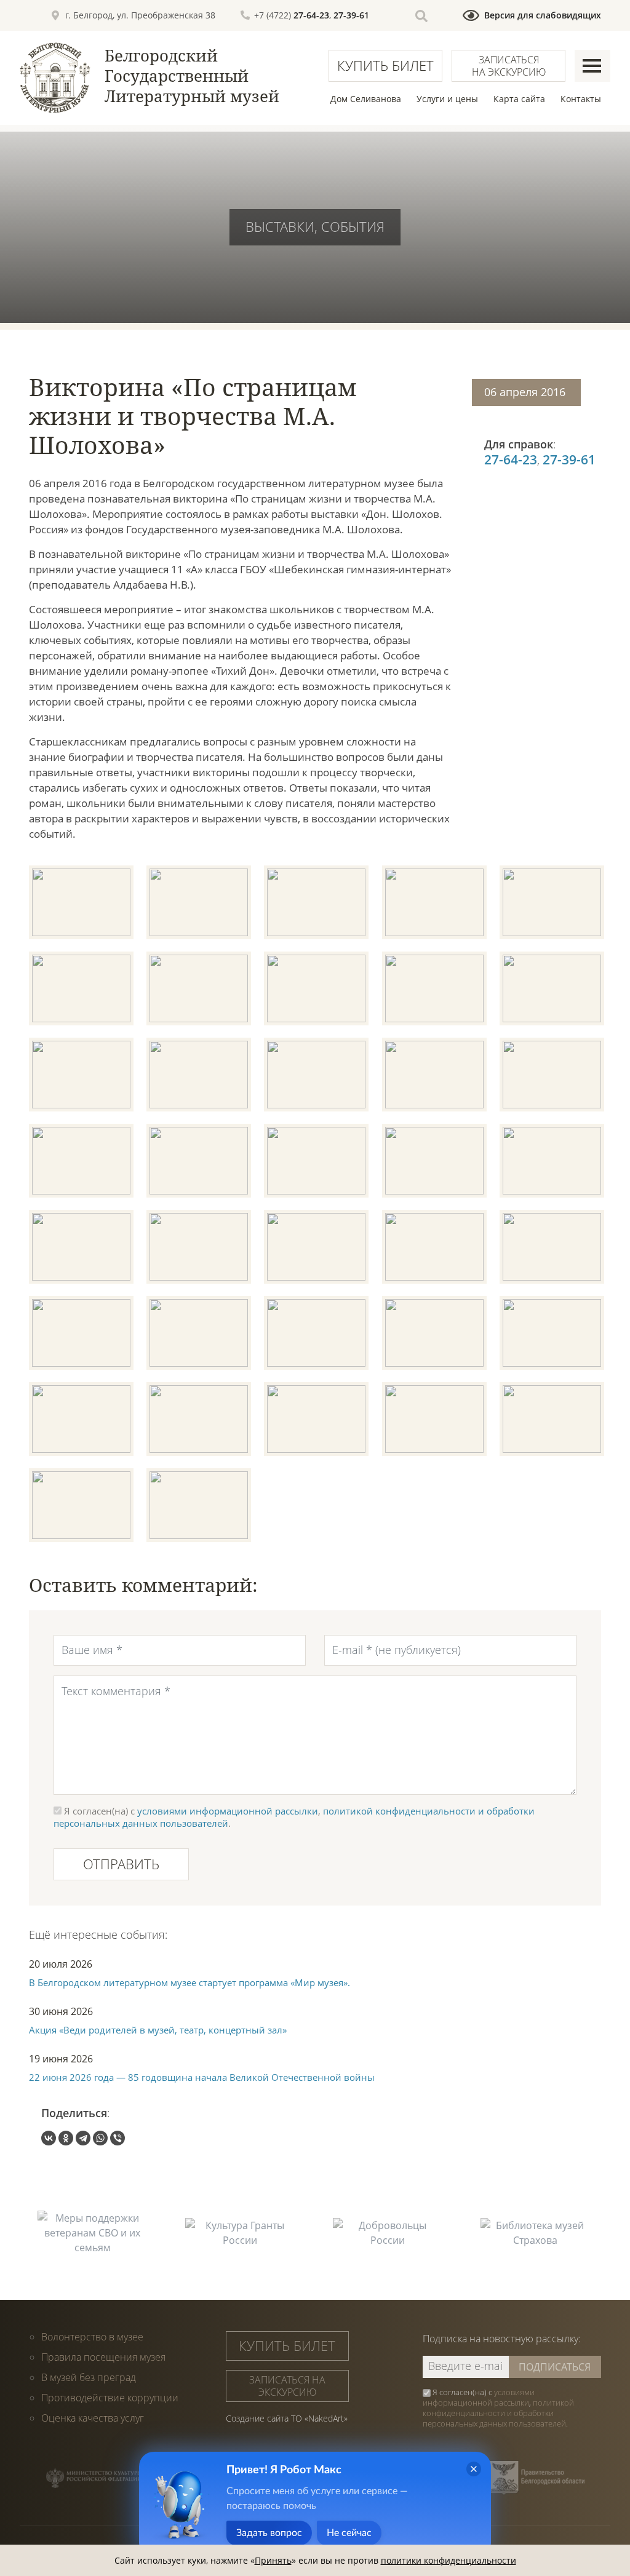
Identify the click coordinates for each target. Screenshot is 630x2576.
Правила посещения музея (103, 2357)
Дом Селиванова (366, 99)
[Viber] (118, 2138)
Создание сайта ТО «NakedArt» (287, 2418)
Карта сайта (519, 99)
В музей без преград (89, 2377)
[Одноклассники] (66, 2138)
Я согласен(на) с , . (498, 2408)
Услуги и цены (447, 99)
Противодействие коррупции (110, 2398)
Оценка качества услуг (93, 2418)
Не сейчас (349, 2533)
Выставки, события (315, 226)
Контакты (581, 99)
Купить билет (385, 65)
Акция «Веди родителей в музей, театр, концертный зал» (158, 2030)
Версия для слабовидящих (543, 15)
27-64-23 (311, 15)
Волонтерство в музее (92, 2337)
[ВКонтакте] (49, 2138)
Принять (273, 2560)
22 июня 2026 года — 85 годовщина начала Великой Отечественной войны (202, 2077)
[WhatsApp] (100, 2138)
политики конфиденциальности (449, 2560)
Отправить (121, 1864)
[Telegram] (83, 2138)
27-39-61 (351, 15)
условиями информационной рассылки (228, 1811)
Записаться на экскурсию (509, 66)
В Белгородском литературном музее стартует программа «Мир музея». (189, 1982)
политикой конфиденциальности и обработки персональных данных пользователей (498, 2413)
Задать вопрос (269, 2533)
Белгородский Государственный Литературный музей (192, 76)
